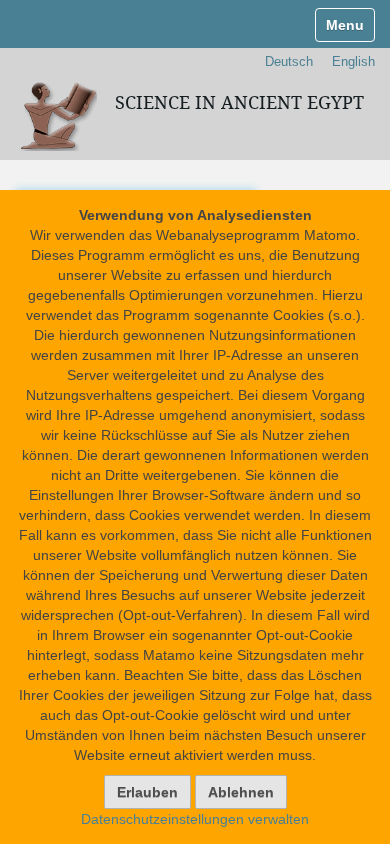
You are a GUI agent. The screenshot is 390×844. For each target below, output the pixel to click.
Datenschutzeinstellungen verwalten (195, 819)
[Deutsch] (56, 114)
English (353, 61)
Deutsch (289, 61)
